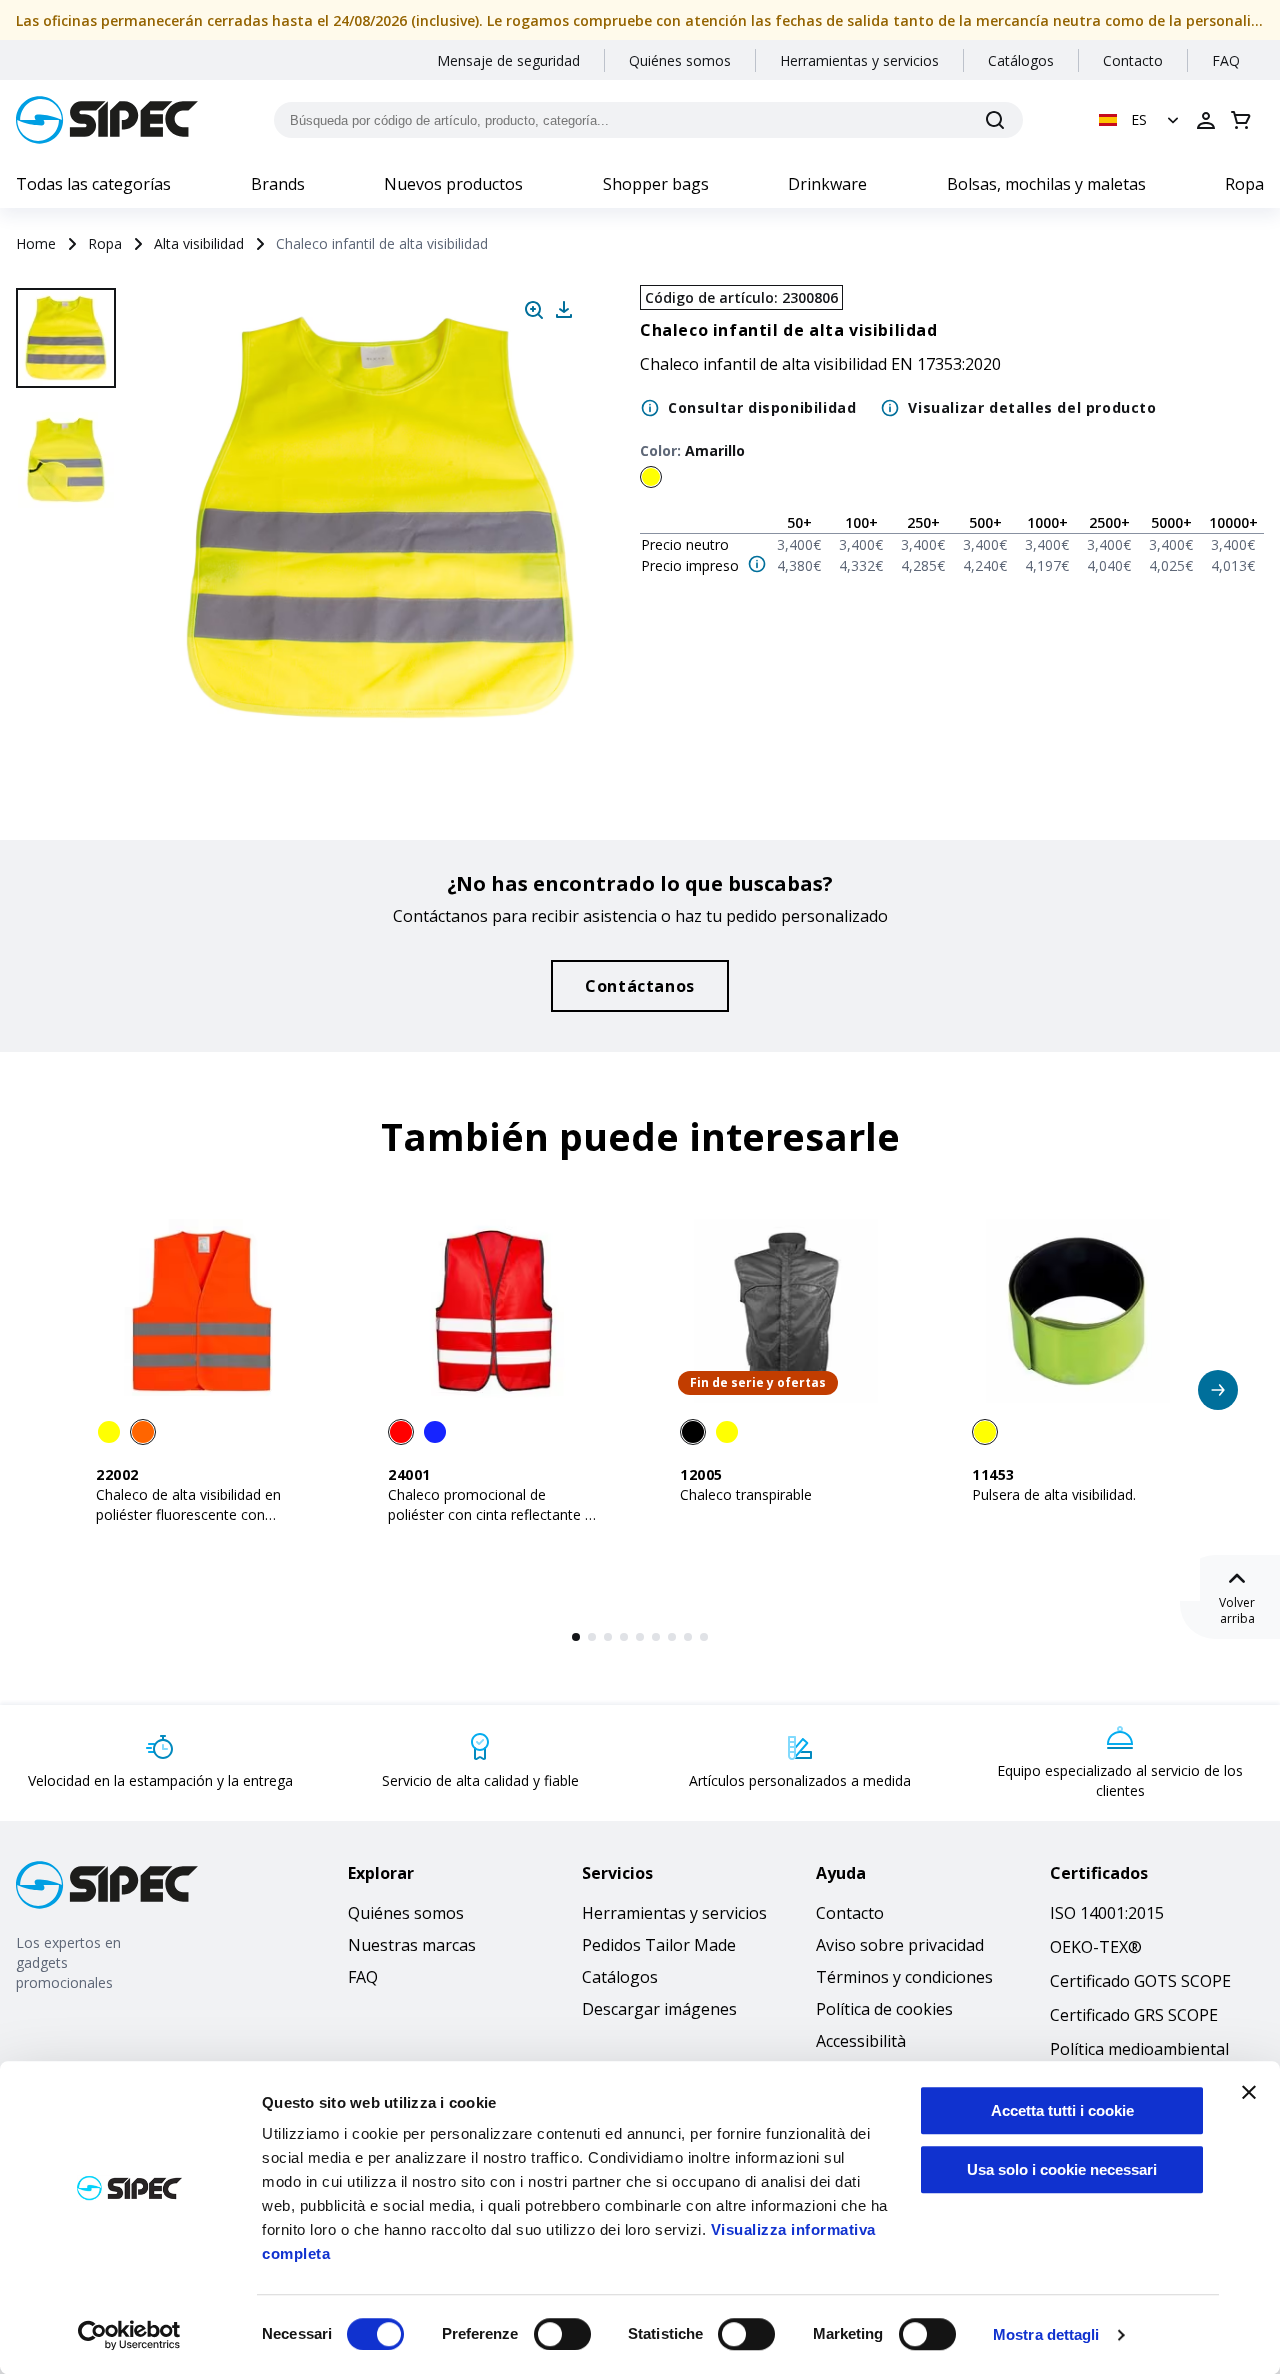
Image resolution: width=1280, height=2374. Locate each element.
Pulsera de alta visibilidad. (1054, 1494)
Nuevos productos (453, 184)
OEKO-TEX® (1096, 1947)
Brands (278, 184)
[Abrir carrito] (1241, 120)
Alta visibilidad (199, 243)
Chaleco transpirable (746, 1494)
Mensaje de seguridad (508, 60)
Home (36, 243)
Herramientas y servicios (859, 60)
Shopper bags (656, 184)
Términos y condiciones (904, 1977)
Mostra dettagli (1046, 2334)
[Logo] (107, 120)
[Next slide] (69, 700)
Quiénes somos (680, 60)
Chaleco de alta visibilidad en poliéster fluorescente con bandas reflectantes (188, 1514)
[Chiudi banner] (1249, 2092)
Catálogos (1021, 60)
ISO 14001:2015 (1107, 1913)
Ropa (1244, 184)
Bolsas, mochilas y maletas (1046, 184)
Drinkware (827, 184)
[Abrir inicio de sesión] (1206, 120)
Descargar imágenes (659, 2009)
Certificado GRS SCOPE (1134, 2015)
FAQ (1226, 60)
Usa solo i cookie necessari (1062, 2169)
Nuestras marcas (412, 1945)
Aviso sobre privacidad (900, 1945)
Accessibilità (861, 2041)
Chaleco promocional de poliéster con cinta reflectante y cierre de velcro (490, 1514)
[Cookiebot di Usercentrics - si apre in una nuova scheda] (129, 2335)
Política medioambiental (1139, 2049)
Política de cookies (884, 2009)
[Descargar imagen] (564, 310)
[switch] (562, 2334)
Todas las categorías (93, 184)
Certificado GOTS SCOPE (1140, 1981)
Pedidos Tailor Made (659, 1945)
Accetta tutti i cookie (1062, 2110)
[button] (1141, 120)
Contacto (1133, 60)
